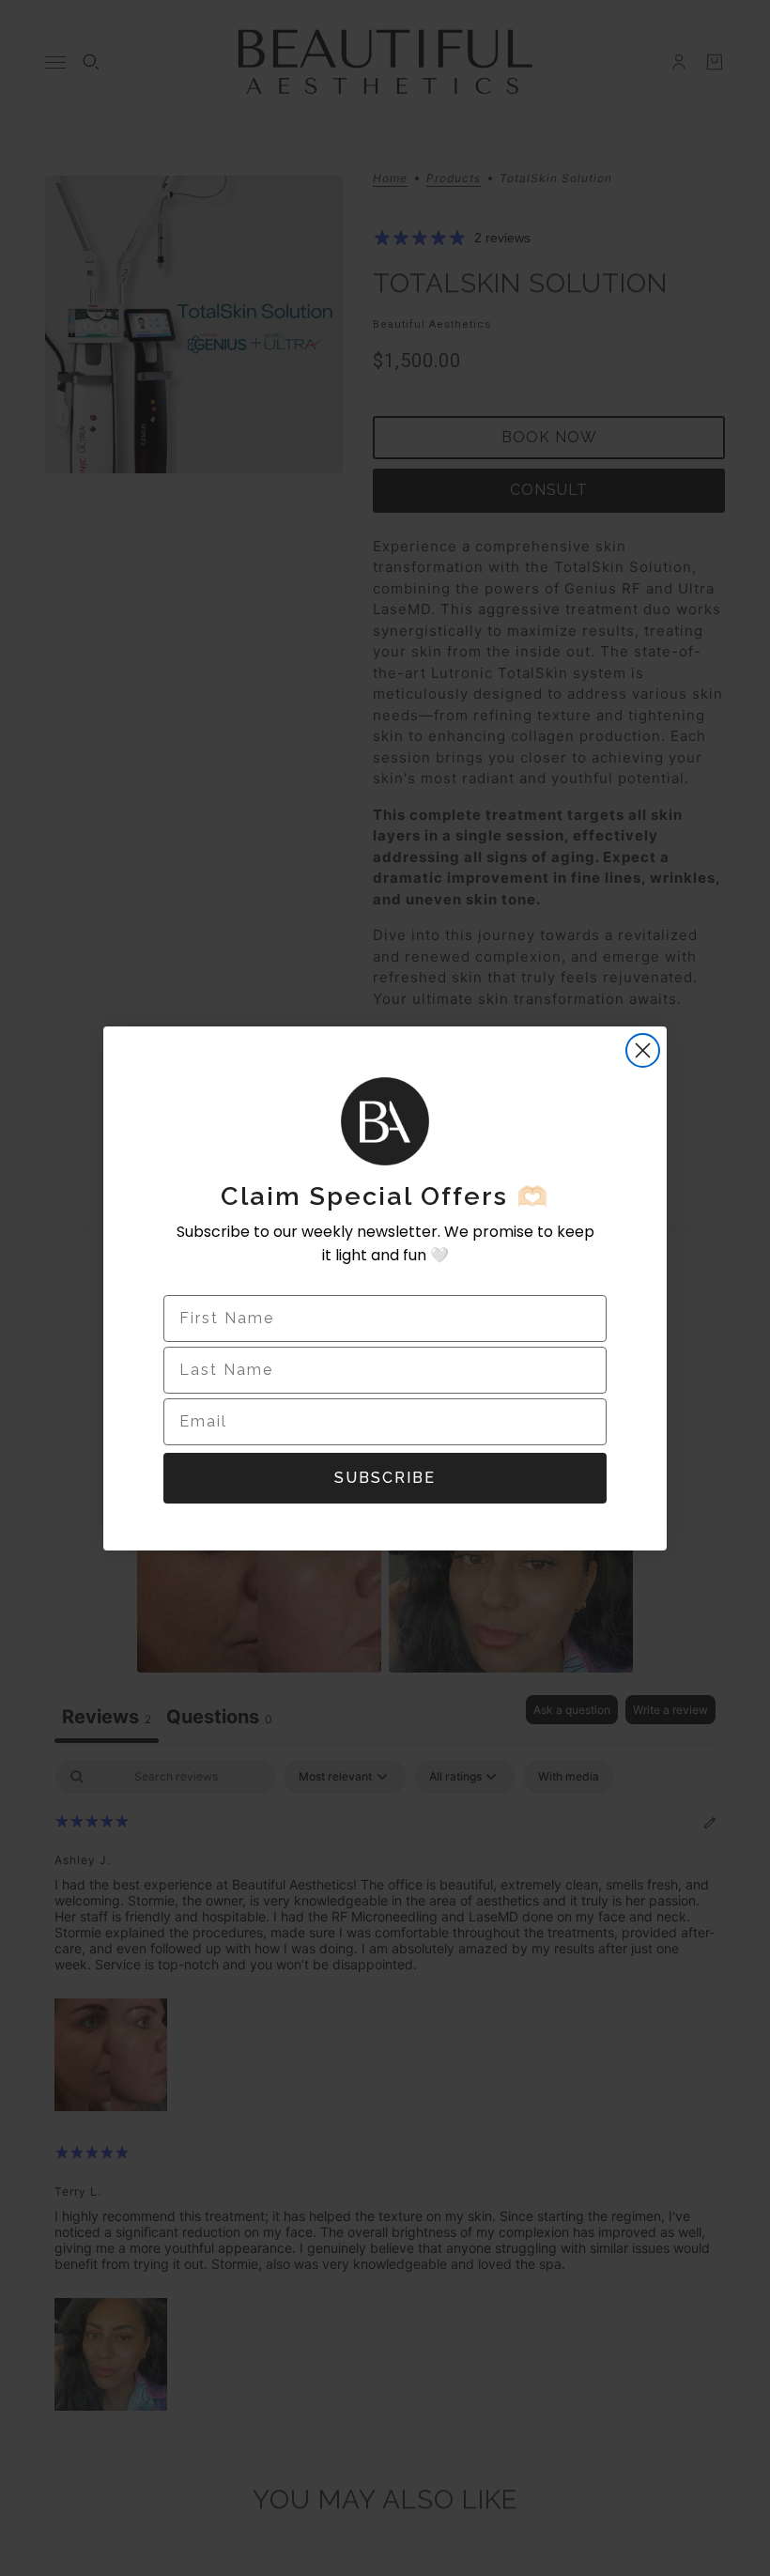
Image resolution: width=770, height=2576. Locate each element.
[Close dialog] (643, 1050)
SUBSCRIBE (385, 1478)
